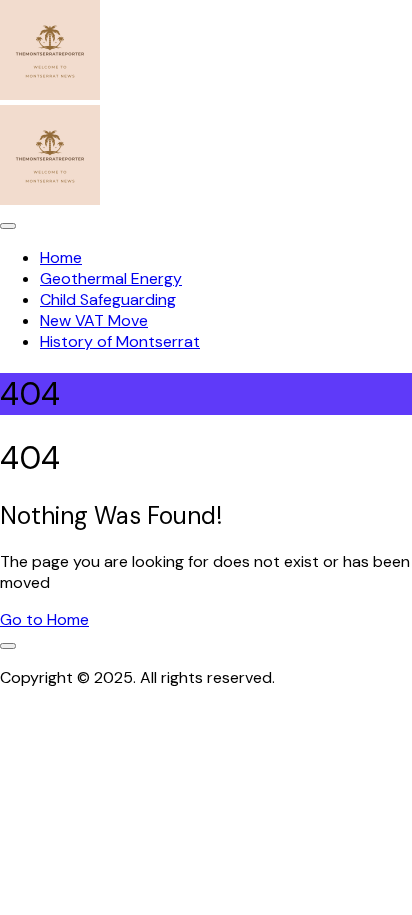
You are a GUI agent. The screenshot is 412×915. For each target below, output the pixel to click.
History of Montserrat (120, 341)
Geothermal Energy (111, 278)
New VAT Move (94, 320)
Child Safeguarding (108, 299)
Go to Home (44, 619)
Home (61, 257)
